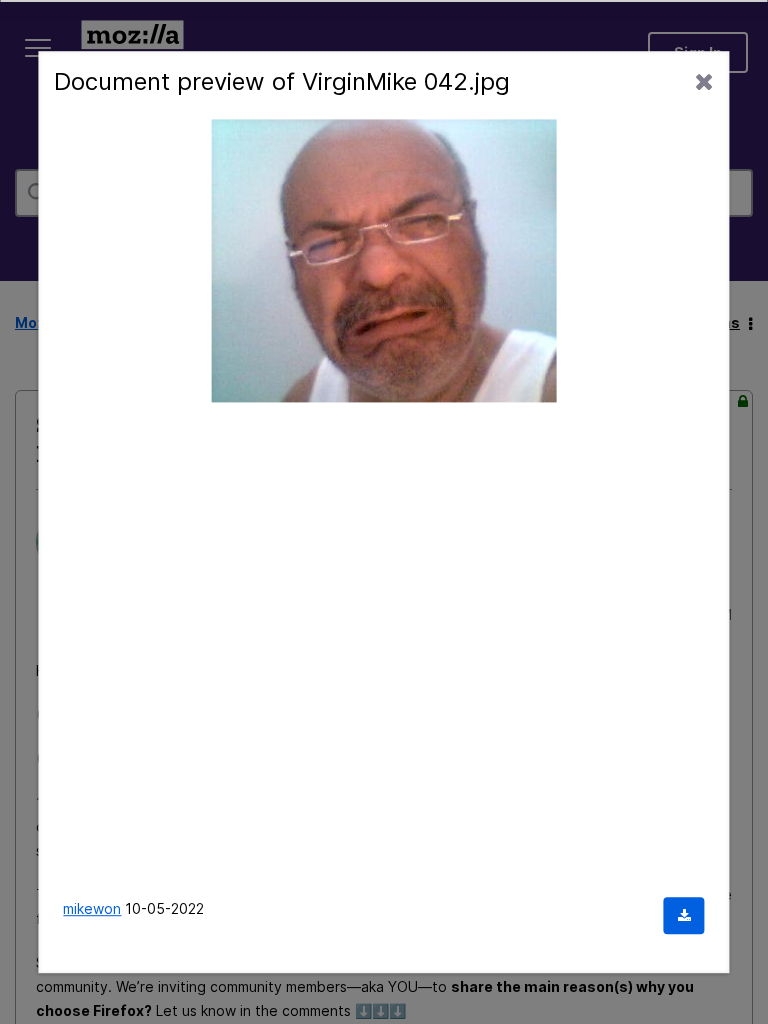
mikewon (92, 908)
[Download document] (684, 915)
